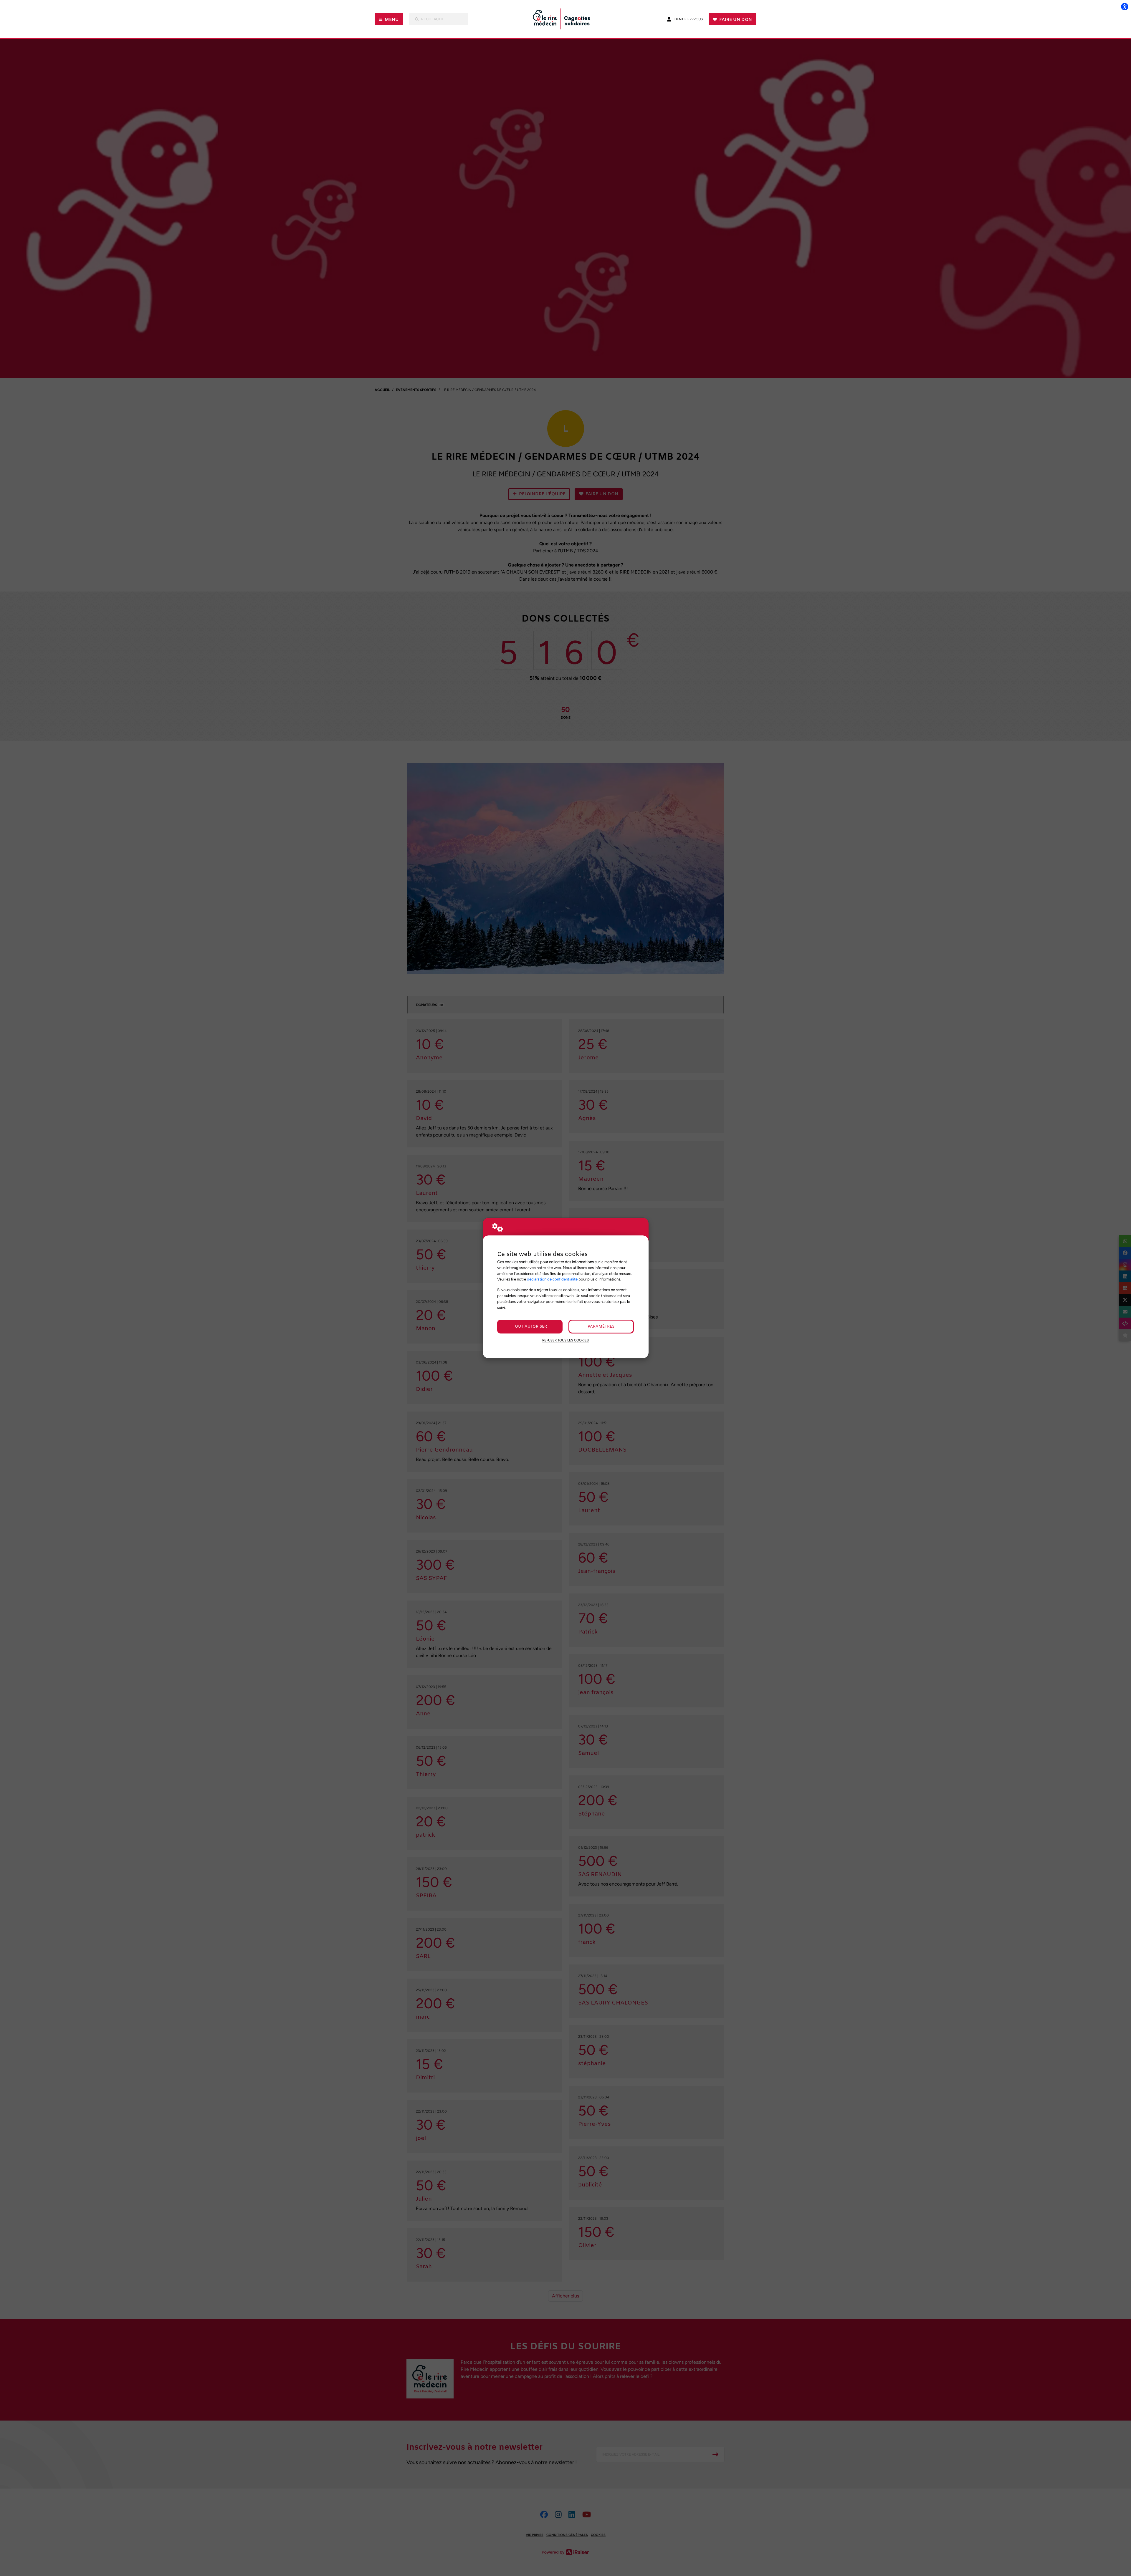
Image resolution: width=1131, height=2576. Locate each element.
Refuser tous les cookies (565, 1340)
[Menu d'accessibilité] (1125, 6)
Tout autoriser (530, 1327)
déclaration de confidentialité (552, 1279)
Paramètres (601, 1327)
